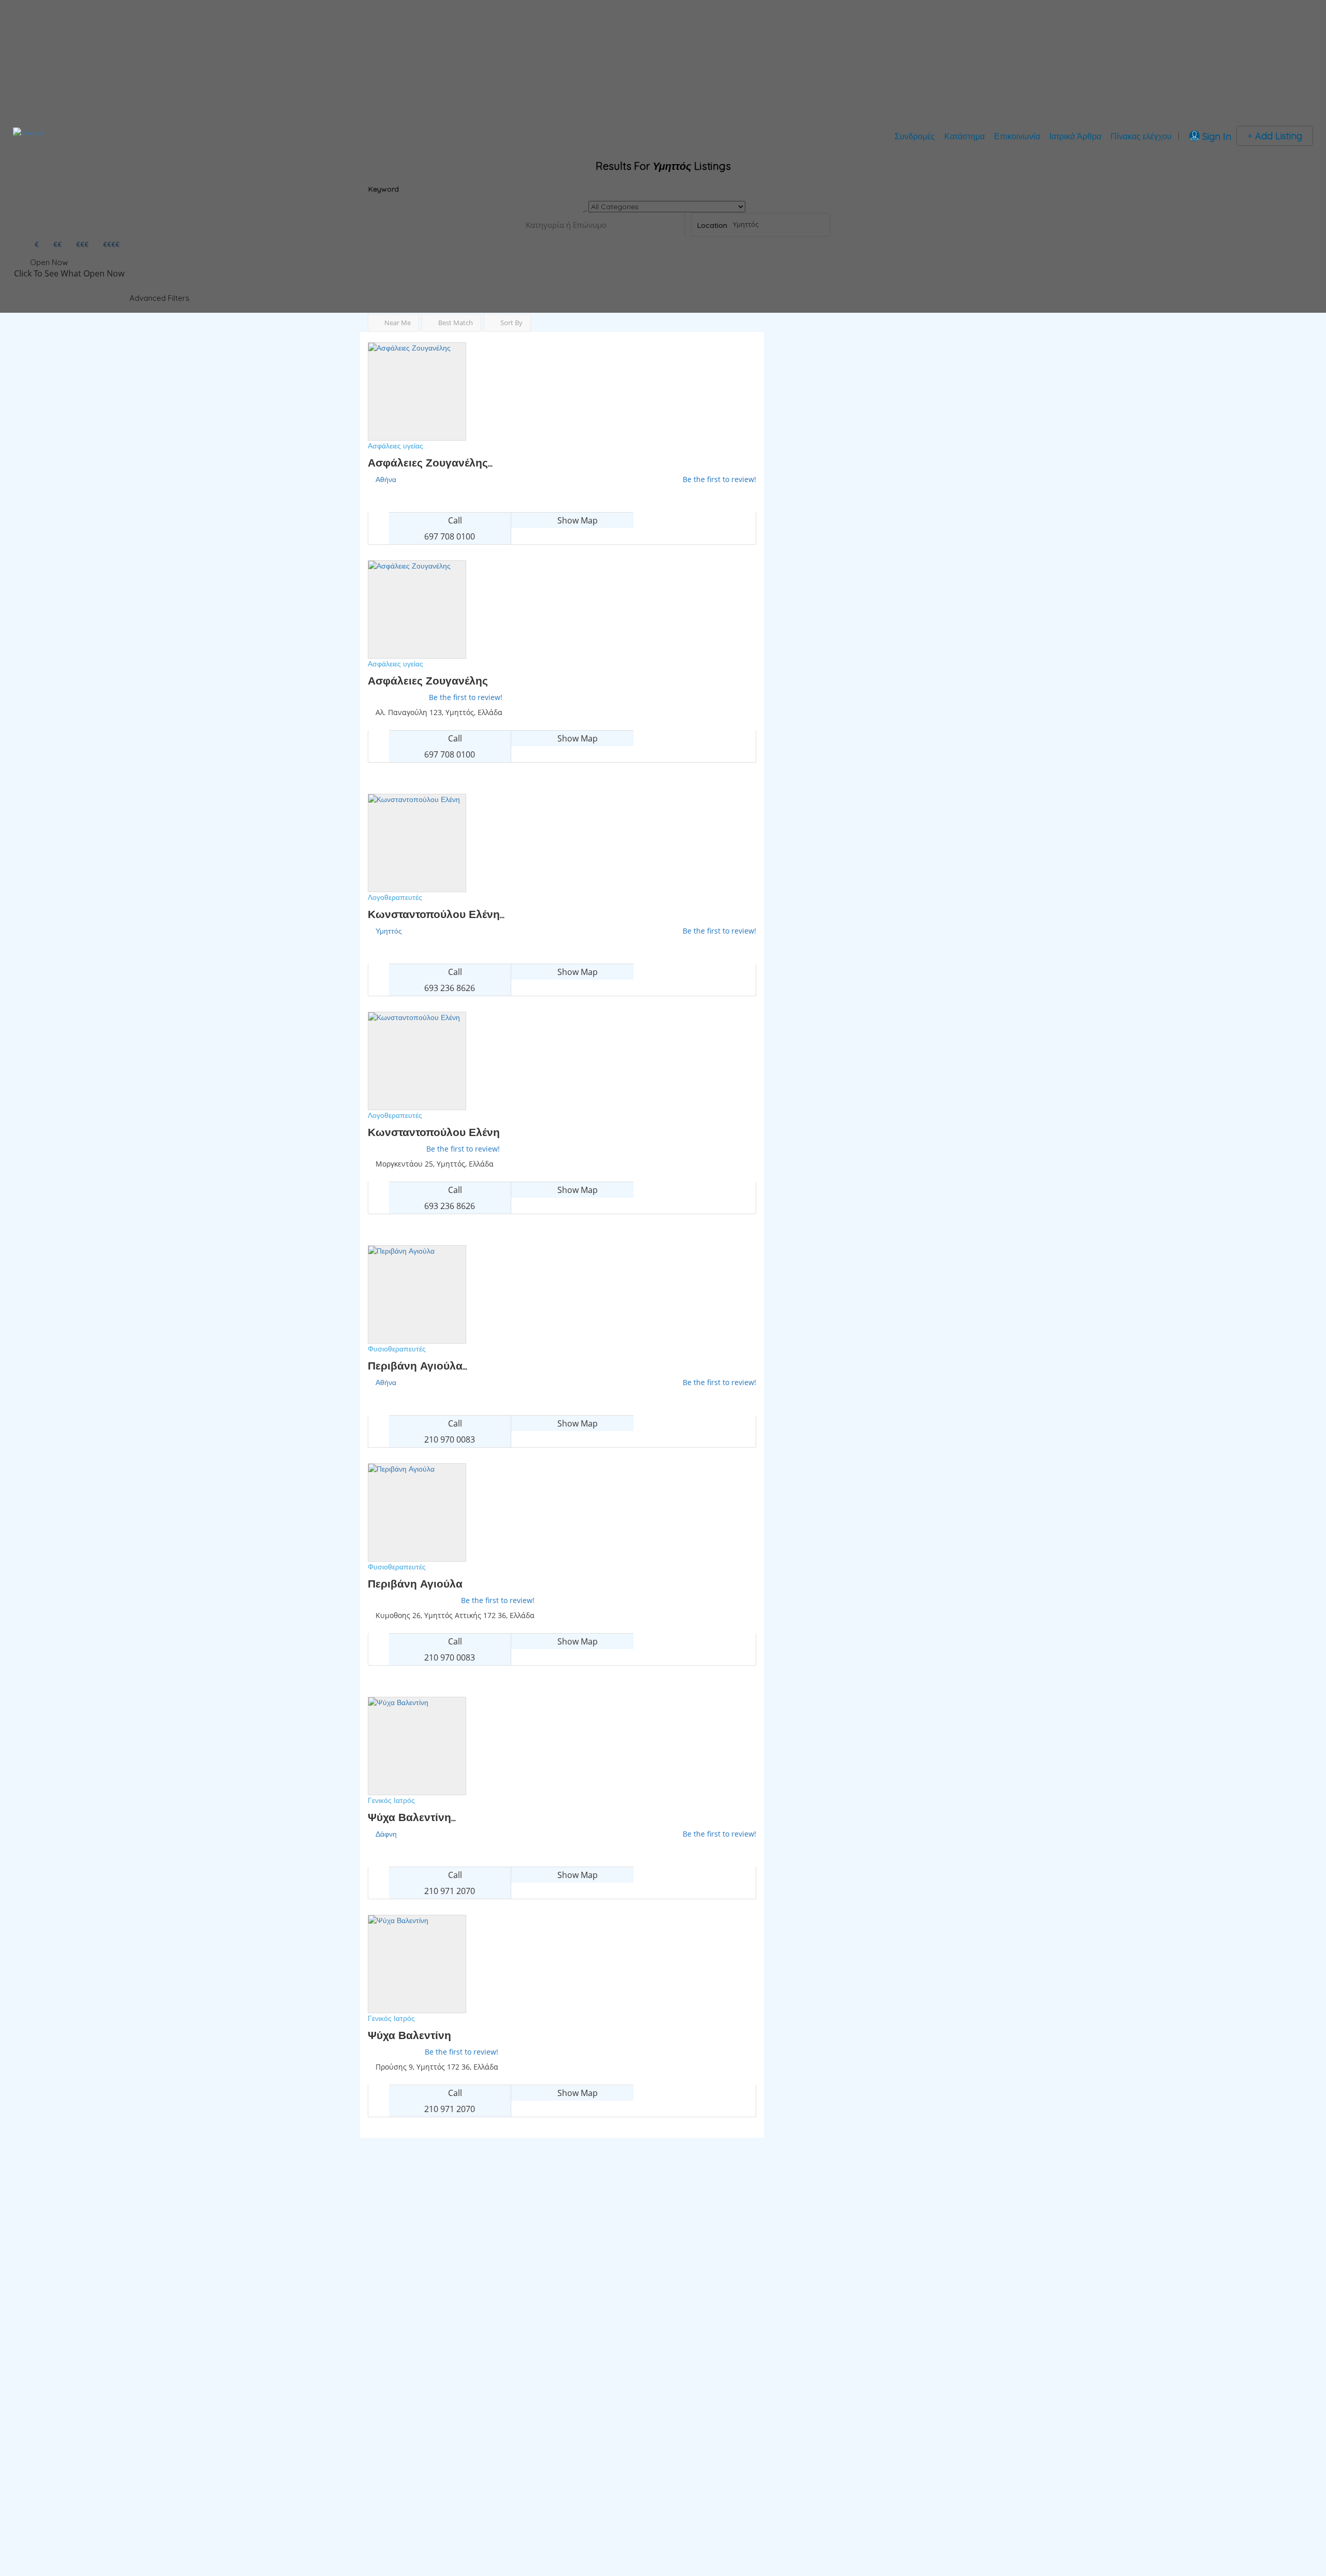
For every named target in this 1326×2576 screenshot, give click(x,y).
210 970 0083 (450, 1439)
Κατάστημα (964, 136)
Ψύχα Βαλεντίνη (409, 2035)
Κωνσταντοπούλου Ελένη (434, 1132)
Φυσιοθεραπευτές (397, 1349)
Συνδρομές (915, 136)
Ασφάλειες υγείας (395, 446)
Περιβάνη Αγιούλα (415, 1583)
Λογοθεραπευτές (395, 897)
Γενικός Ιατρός (391, 1800)
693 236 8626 (450, 988)
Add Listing (1277, 136)
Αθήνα (386, 479)
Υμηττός (389, 931)
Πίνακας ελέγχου (1141, 136)
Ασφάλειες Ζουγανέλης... (430, 462)
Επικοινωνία (1017, 136)
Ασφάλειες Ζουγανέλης (428, 680)
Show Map (576, 520)
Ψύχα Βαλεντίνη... (412, 1817)
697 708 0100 (450, 536)
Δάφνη (386, 1834)
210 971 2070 (450, 1891)
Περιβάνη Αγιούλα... (417, 1365)
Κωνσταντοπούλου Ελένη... (436, 914)
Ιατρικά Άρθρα (1075, 136)
